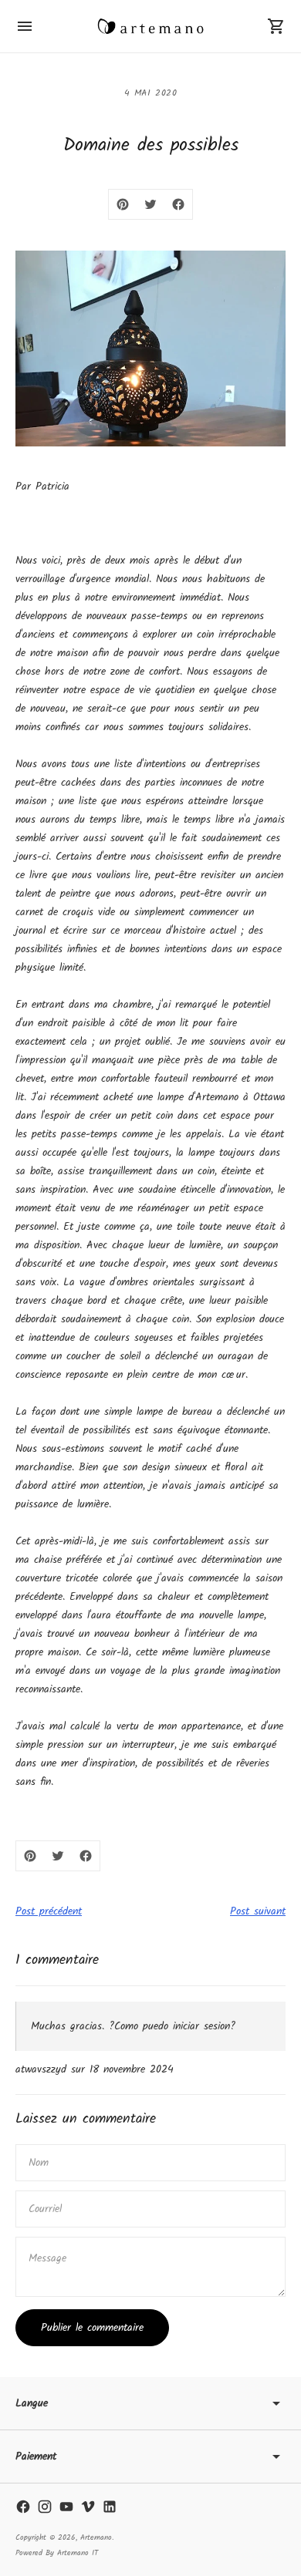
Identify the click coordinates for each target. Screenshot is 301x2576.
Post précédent (49, 1911)
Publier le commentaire (92, 2328)
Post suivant (258, 1911)
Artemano (96, 2537)
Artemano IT (78, 2553)
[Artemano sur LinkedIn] (110, 2507)
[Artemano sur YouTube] (66, 2507)
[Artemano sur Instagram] (45, 2507)
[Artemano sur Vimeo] (88, 2507)
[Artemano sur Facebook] (23, 2507)
